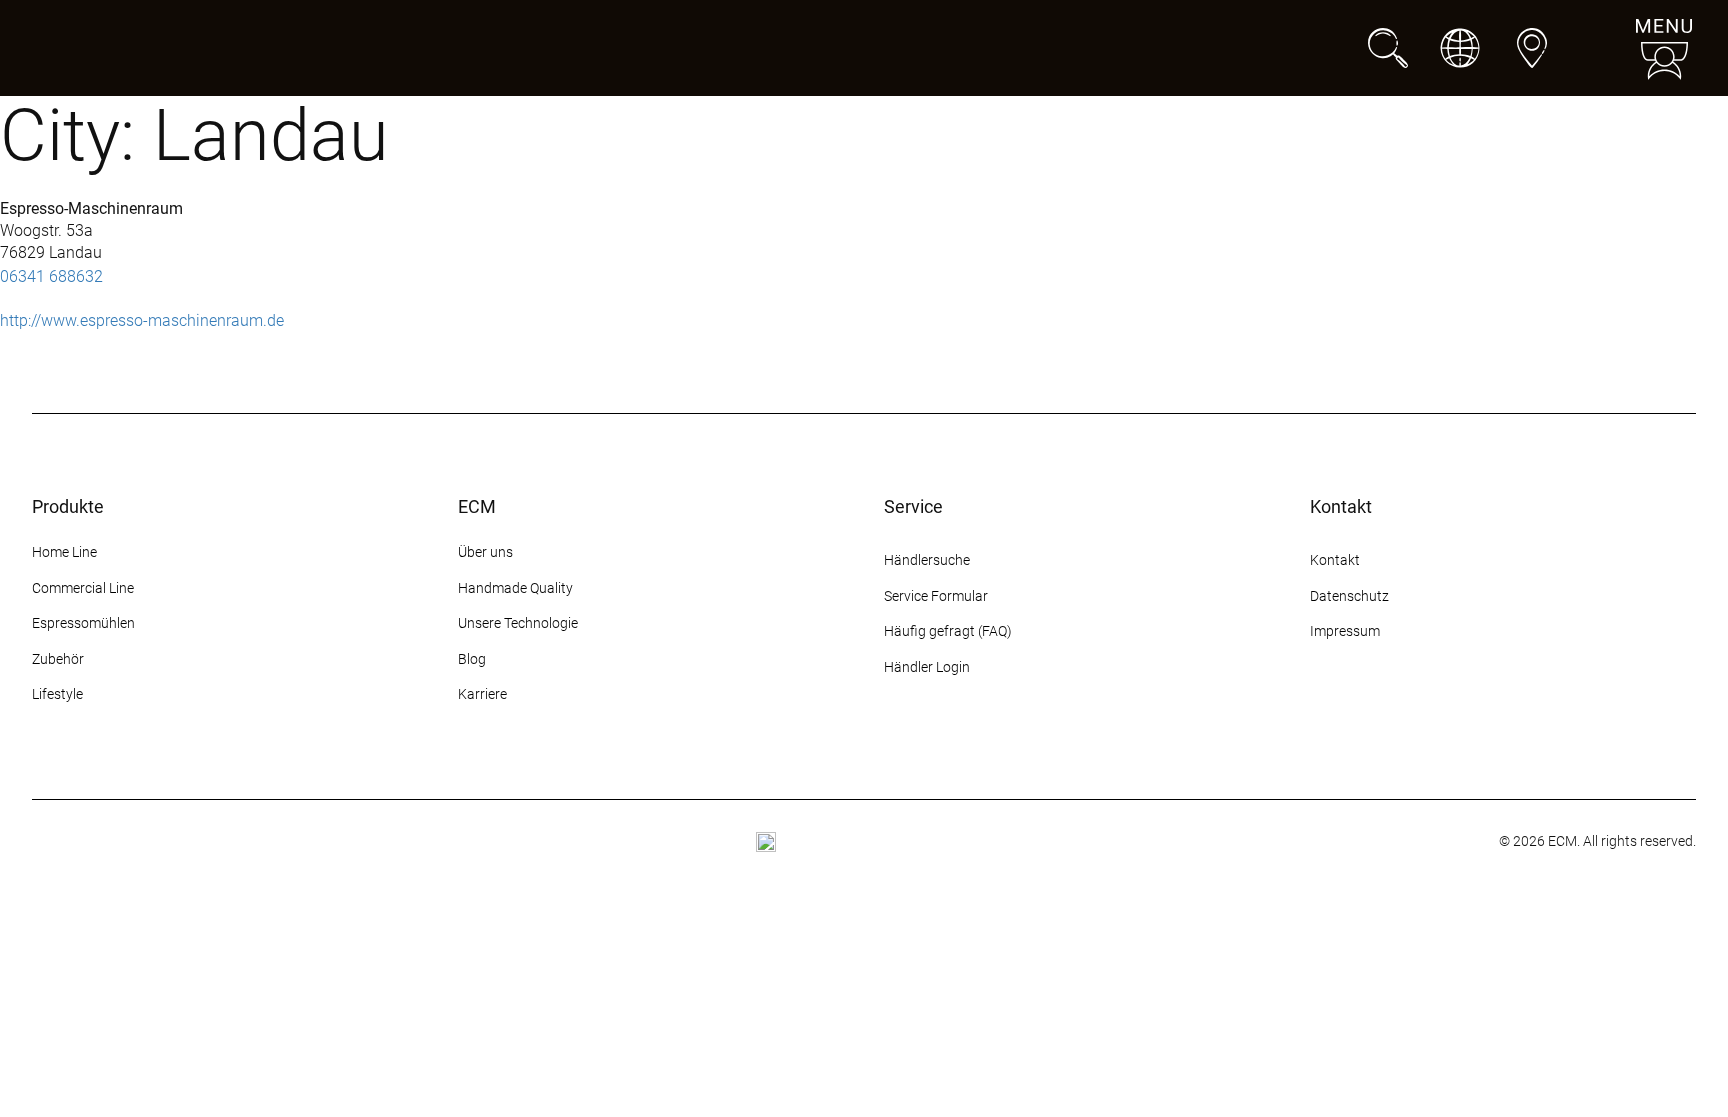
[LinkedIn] (1466, 707)
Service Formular (936, 596)
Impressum (1345, 631)
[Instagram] (1322, 707)
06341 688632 (51, 276)
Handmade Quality (515, 588)
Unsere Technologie (518, 623)
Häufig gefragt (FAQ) (948, 631)
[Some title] (766, 842)
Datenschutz (1349, 596)
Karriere (482, 694)
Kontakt (1336, 560)
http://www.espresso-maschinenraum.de (142, 320)
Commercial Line (83, 588)
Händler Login (927, 667)
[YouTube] (1430, 707)
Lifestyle (57, 694)
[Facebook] (1358, 707)
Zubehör (58, 659)
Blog (472, 659)
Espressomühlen (83, 623)
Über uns (485, 552)
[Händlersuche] (1532, 48)
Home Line (64, 552)
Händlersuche (927, 560)
